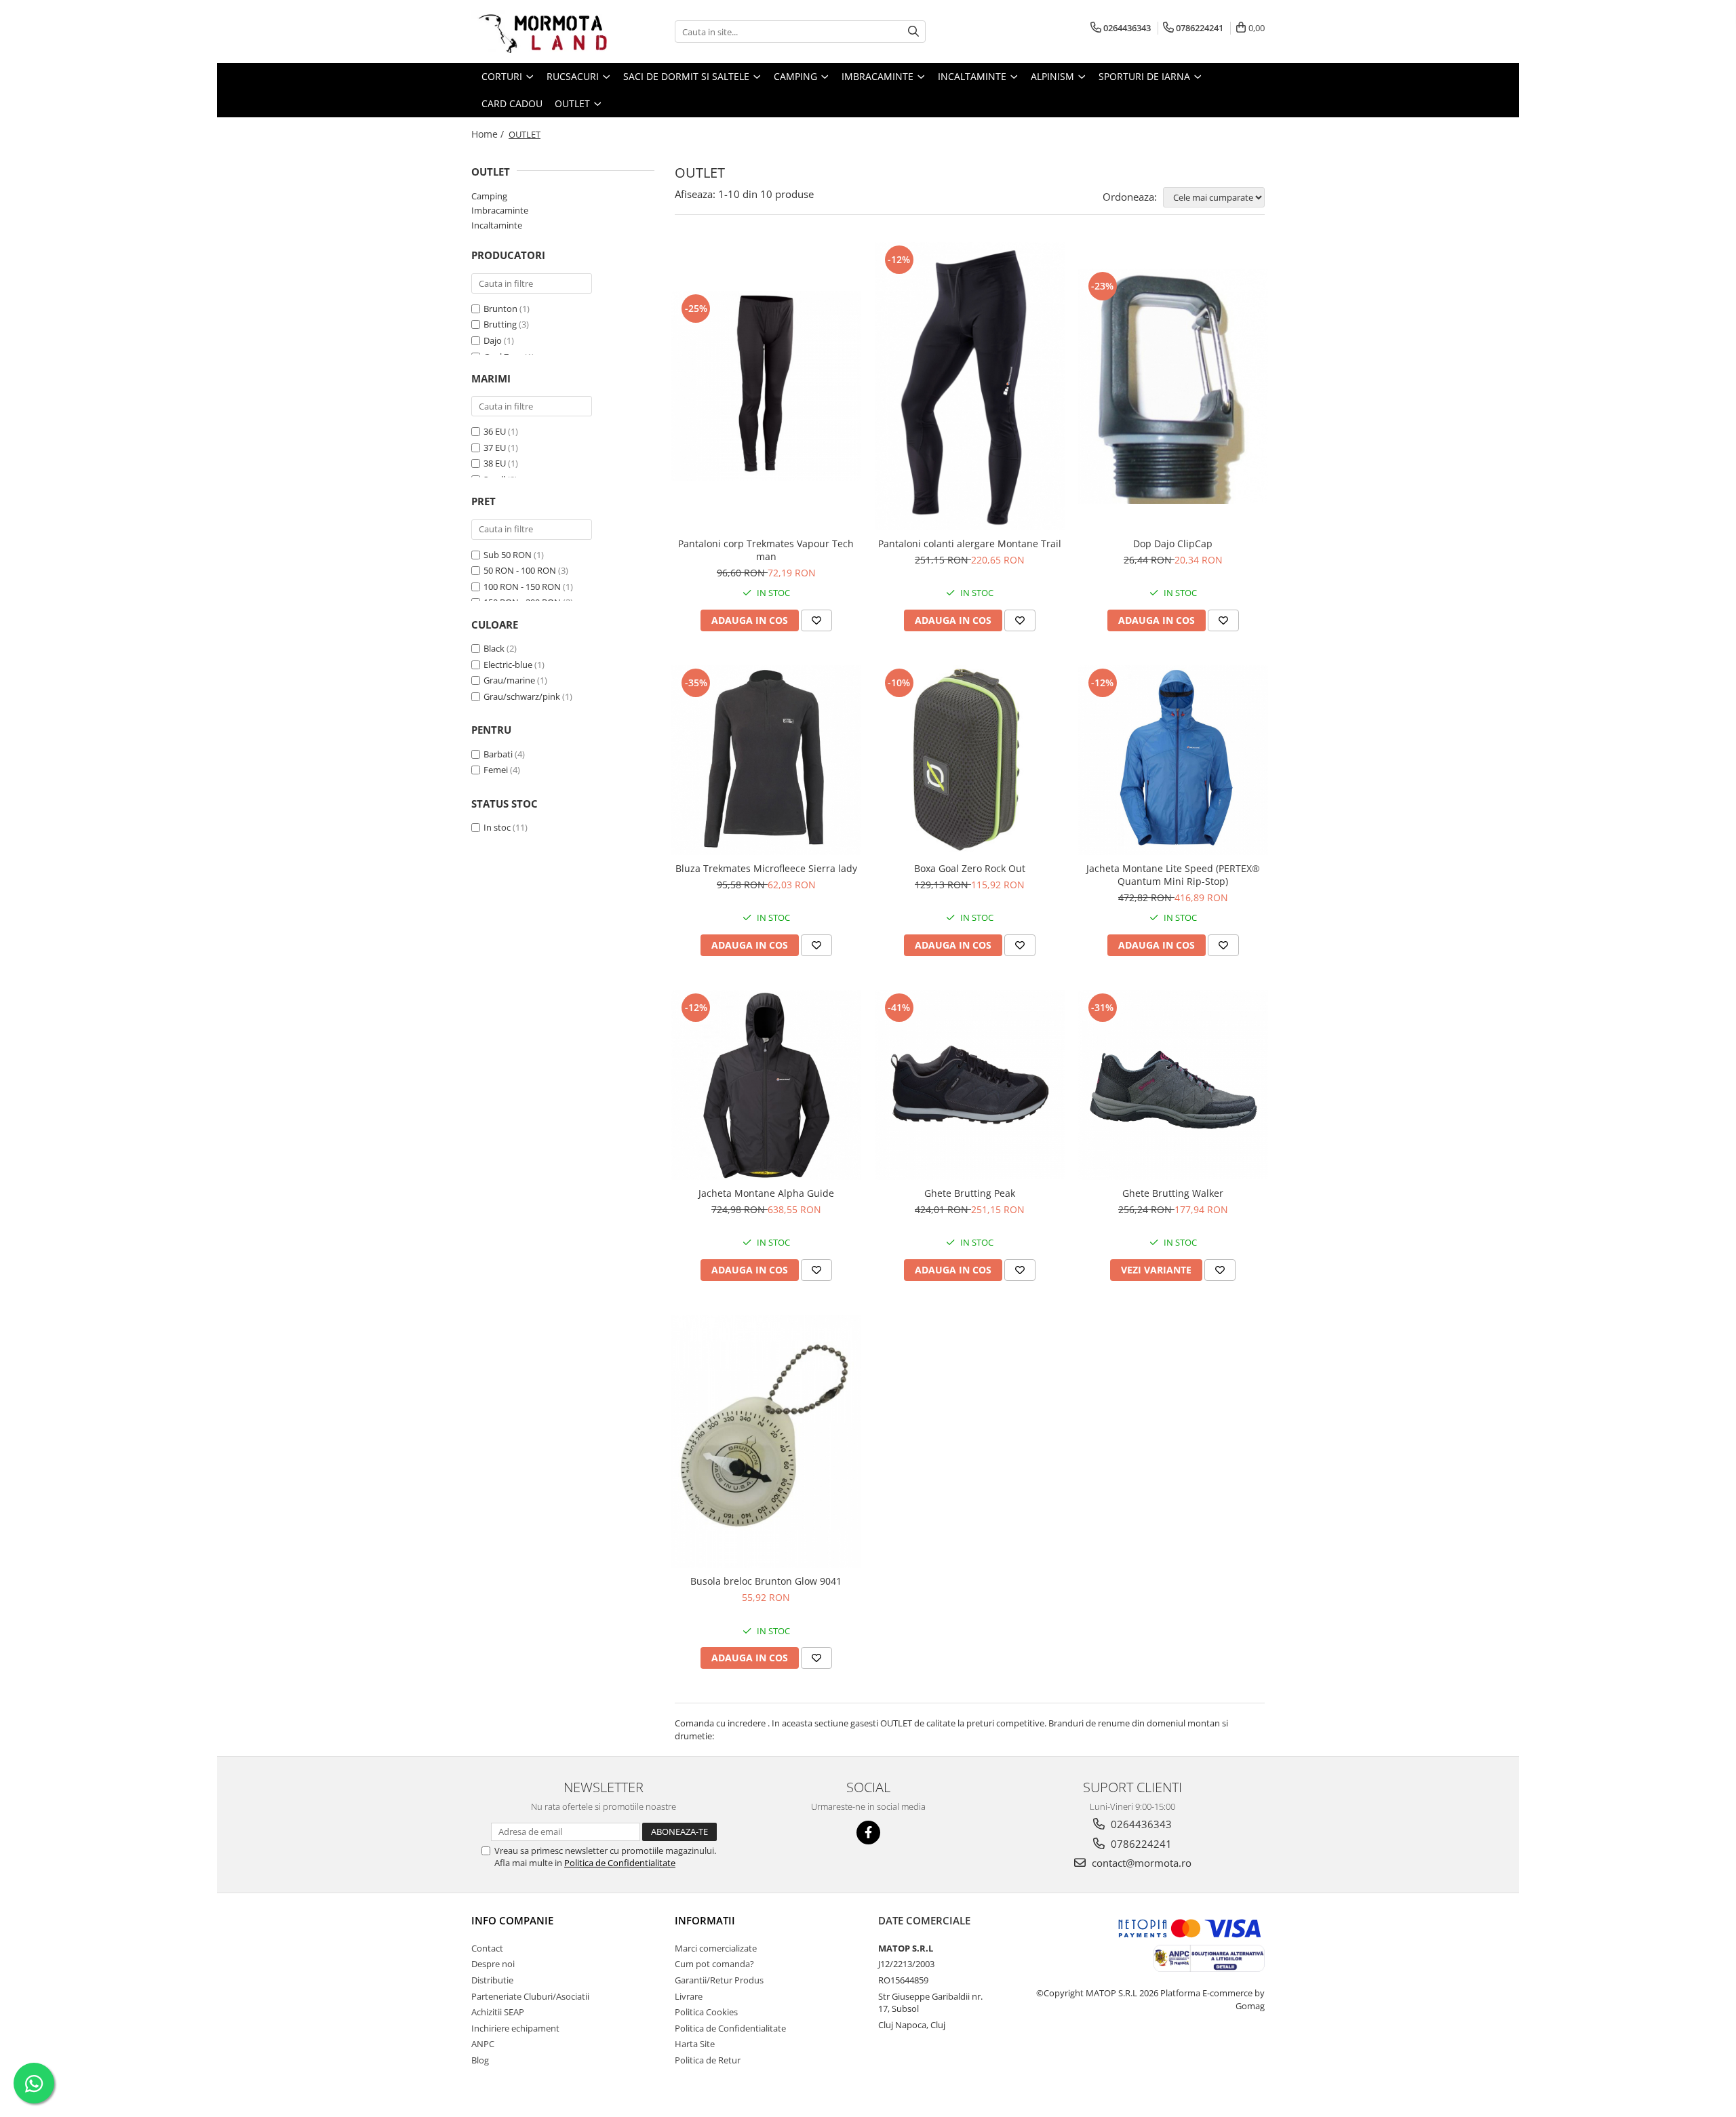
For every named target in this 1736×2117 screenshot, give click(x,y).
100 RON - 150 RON (522, 587)
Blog (480, 2060)
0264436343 (1140, 1824)
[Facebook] (868, 1833)
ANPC (483, 2044)
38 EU (495, 463)
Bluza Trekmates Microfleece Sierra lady (766, 868)
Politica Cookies (706, 2012)
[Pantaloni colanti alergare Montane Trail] (970, 386)
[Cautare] (913, 32)
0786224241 (1140, 1844)
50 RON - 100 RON (520, 570)
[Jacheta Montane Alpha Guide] (766, 1085)
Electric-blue (508, 665)
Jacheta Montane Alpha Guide (766, 1193)
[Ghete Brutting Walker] (1173, 1085)
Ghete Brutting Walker (1173, 1193)
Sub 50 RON (508, 555)
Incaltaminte (497, 225)
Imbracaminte (500, 210)
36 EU (495, 431)
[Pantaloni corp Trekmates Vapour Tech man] (766, 386)
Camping (489, 196)
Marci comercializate (716, 1948)
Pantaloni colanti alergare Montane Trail (970, 543)
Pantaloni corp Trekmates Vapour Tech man (766, 550)
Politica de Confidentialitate (620, 1863)
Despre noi (493, 1964)
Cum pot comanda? (714, 1964)
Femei (496, 770)
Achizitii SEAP (498, 2012)
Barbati (498, 754)
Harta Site (695, 2044)
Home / (489, 134)
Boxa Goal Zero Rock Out (970, 868)
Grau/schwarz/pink (522, 696)
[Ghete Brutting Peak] (970, 1085)
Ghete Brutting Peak (970, 1193)
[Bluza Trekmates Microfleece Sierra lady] (766, 760)
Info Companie (512, 1920)
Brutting (500, 324)
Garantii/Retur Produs (719, 1980)
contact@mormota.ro (1140, 1863)
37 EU (495, 448)
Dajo (493, 340)
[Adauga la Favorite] (816, 620)
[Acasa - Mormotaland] (539, 32)
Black (494, 648)
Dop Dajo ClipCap (1173, 543)
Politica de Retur (708, 2060)
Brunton (500, 309)
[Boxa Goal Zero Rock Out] (970, 760)
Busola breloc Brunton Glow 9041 (766, 1581)
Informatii (705, 1920)
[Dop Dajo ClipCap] (1173, 386)
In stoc (497, 827)
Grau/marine (509, 680)
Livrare (689, 1996)
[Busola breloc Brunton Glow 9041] (766, 1442)
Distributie (492, 1980)
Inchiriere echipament (515, 2028)
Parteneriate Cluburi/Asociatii (530, 1996)
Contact (487, 1948)
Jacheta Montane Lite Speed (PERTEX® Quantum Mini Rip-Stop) (1173, 875)
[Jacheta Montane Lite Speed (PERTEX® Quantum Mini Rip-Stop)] (1173, 760)
